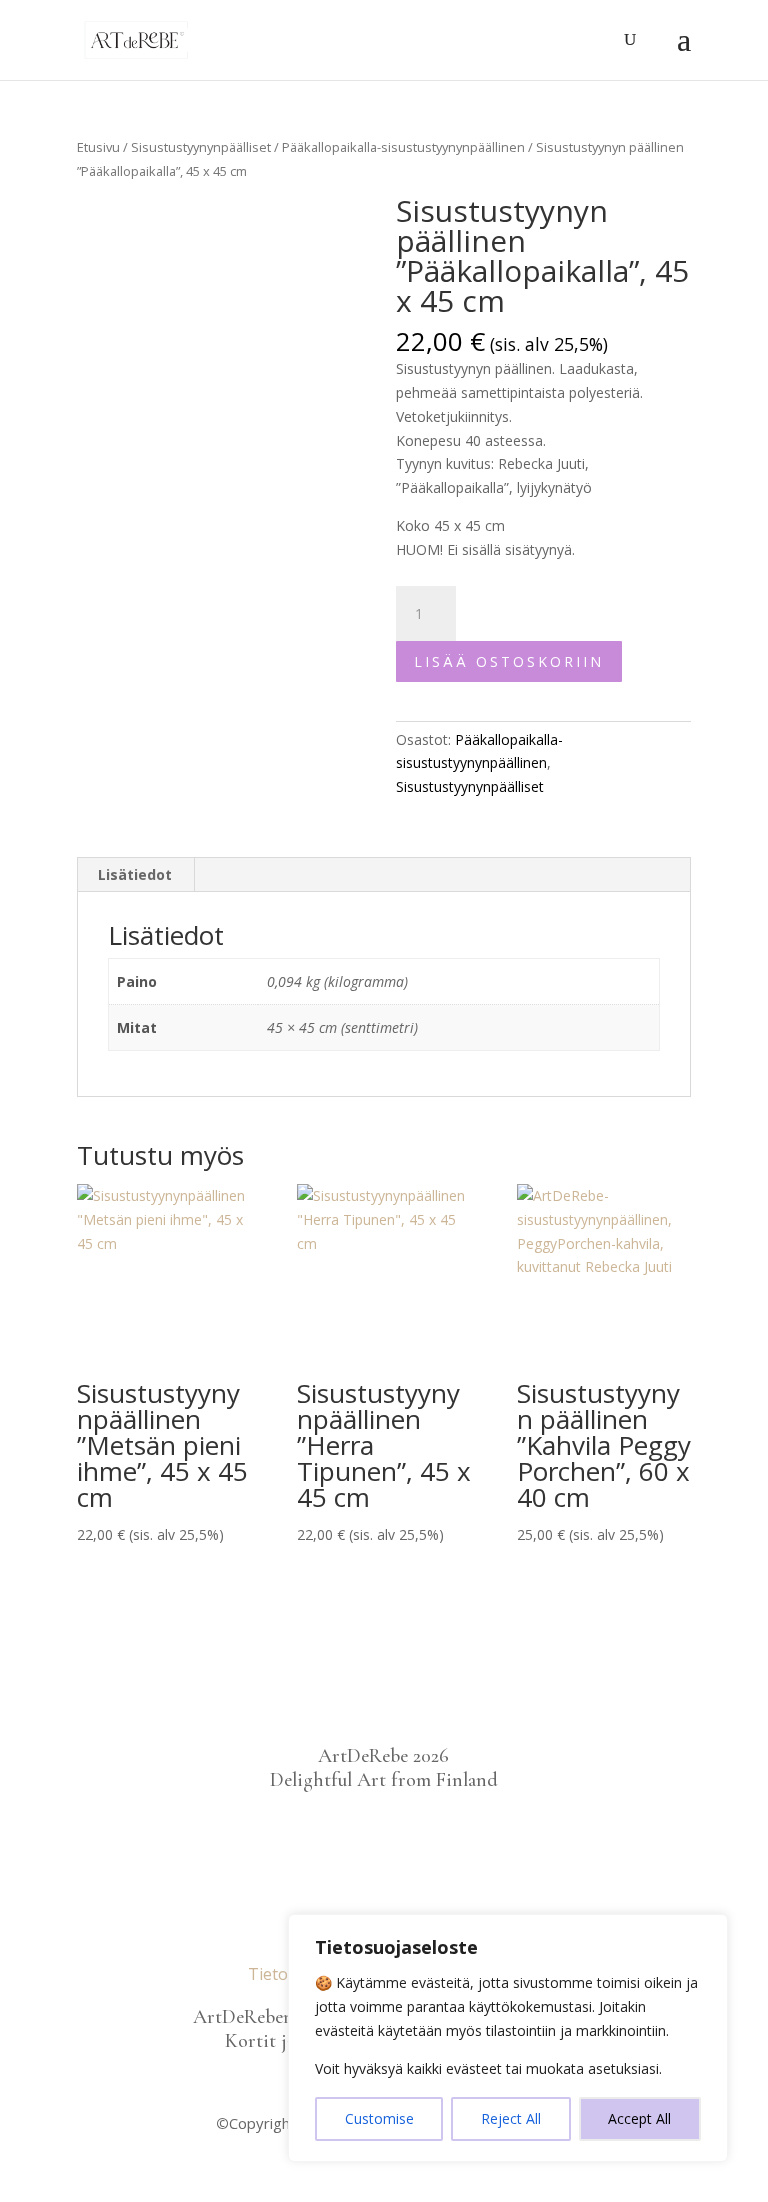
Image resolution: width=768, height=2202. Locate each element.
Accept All (639, 2118)
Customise (379, 2118)
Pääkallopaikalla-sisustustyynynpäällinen (403, 147)
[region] (508, 2038)
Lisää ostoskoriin (509, 661)
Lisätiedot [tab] (135, 874)
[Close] (707, 1931)
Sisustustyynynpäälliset (201, 147)
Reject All (511, 2118)
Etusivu (98, 147)
